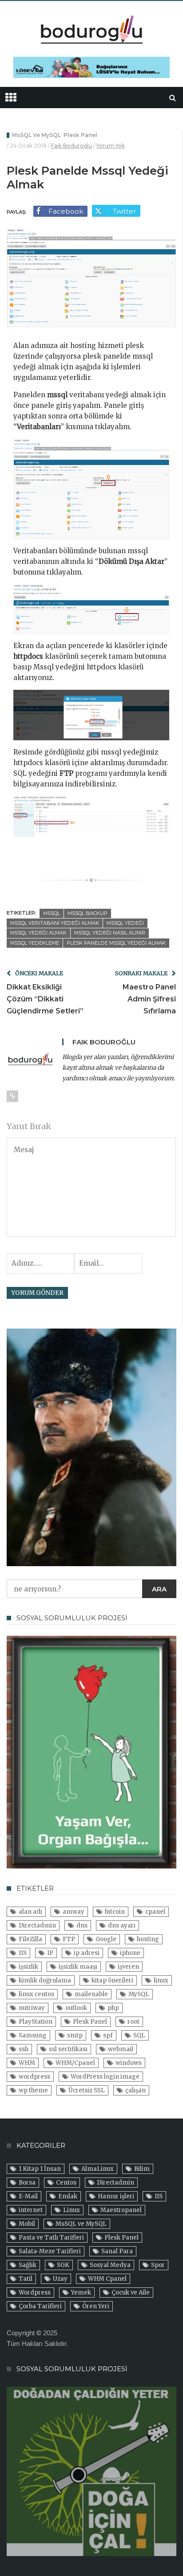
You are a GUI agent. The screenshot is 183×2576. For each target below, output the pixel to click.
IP (50, 1953)
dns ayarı (122, 1925)
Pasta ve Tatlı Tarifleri (51, 2238)
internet (31, 2210)
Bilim (142, 2169)
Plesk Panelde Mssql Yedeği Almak (116, 943)
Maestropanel (121, 2210)
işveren (128, 1967)
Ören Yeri (96, 2306)
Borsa (27, 2183)
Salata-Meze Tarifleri (50, 2251)
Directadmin (37, 1925)
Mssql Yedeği (125, 923)
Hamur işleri (116, 2196)
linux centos (36, 1994)
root (133, 2022)
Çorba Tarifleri (40, 2306)
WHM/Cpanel (75, 2063)
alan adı (30, 1912)
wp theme (33, 2090)
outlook (76, 2008)
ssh (24, 2049)
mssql (52, 913)
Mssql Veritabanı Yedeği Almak (55, 923)
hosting (148, 1939)
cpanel (155, 1912)
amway (74, 1912)
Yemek (81, 2293)
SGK (63, 2265)
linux (161, 1980)
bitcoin (115, 1912)
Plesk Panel (80, 135)
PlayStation (36, 2022)
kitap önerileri (112, 1980)
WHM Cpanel (107, 2279)
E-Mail (28, 2196)
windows (129, 2063)
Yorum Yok (111, 146)
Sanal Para (117, 2251)
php (113, 2008)
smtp (75, 2035)
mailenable (91, 1994)
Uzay (60, 2279)
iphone (130, 1953)
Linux (72, 2210)
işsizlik (28, 1967)
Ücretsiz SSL (87, 2090)
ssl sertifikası (68, 2049)
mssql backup (88, 913)
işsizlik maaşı (78, 1967)
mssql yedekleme (35, 943)
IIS (23, 1953)
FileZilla (30, 1939)
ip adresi (87, 1953)
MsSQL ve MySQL (36, 135)
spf (108, 2035)
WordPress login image (105, 2077)
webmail (121, 2049)
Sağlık (28, 2265)
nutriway (32, 2008)
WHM (27, 2063)
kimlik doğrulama (45, 1980)
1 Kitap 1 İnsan (40, 2169)
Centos (66, 2183)
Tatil (26, 2279)
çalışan (135, 2090)
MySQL (139, 1994)
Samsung (33, 2035)
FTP (69, 1939)
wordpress (34, 2077)
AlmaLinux (97, 2169)
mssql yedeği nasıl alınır (110, 933)
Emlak (68, 2196)
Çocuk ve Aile (131, 2293)
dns (82, 1925)
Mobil (27, 2224)
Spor (158, 2265)
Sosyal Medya (110, 2265)
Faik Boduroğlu (72, 146)
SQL (139, 2035)
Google (106, 1939)
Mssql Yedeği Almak (38, 933)
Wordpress (35, 2293)
